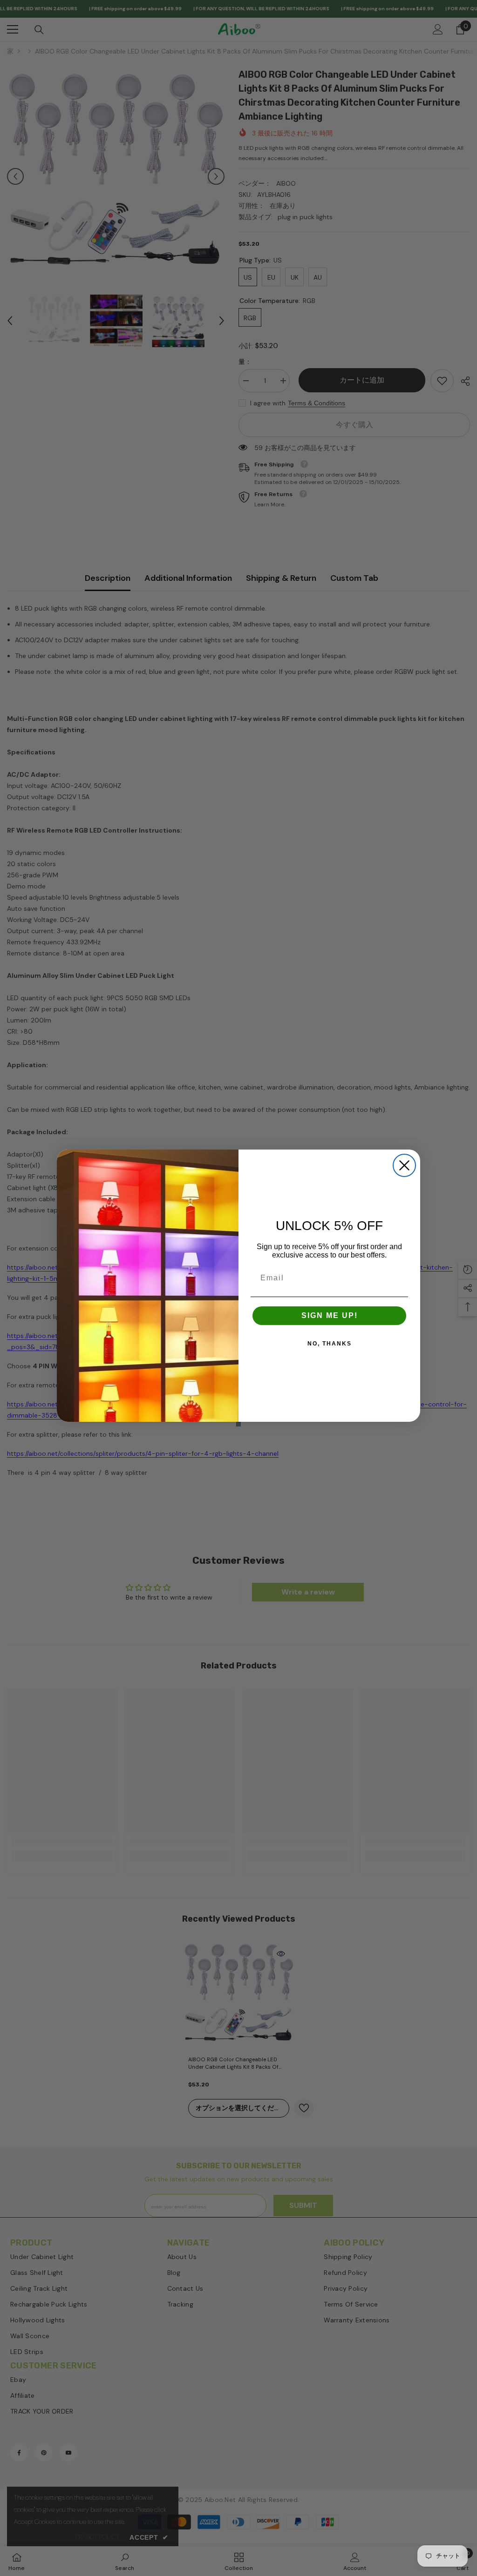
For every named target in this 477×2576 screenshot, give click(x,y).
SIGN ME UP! (330, 1315)
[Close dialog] (404, 1165)
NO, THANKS (330, 1344)
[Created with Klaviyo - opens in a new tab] (238, 1424)
